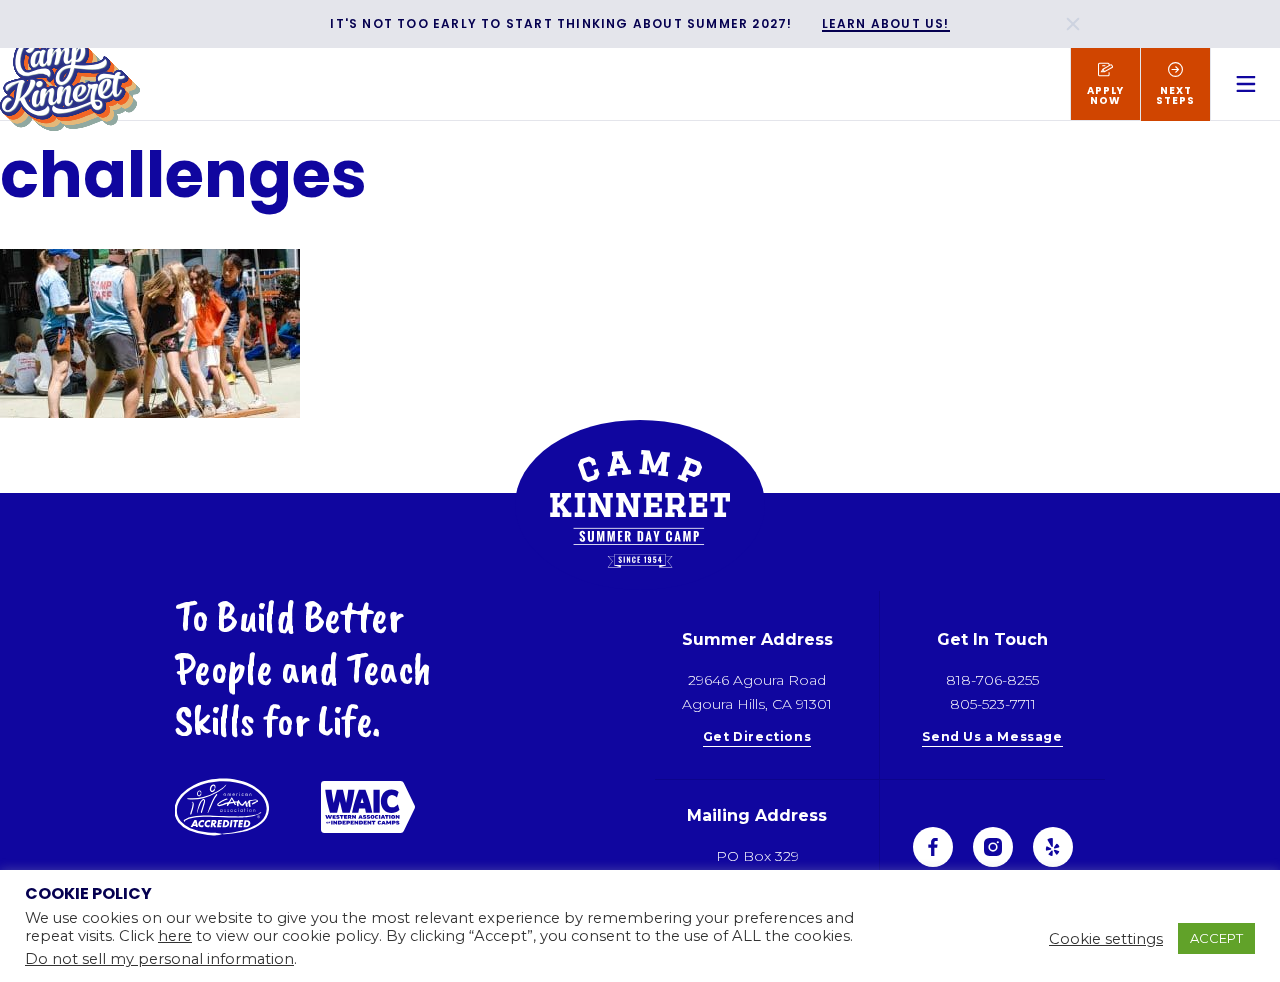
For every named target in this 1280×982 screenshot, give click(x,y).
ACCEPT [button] (1216, 938)
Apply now (1105, 95)
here (175, 936)
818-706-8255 (992, 680)
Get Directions (757, 737)
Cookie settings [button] (1106, 939)
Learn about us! (886, 24)
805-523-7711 (993, 704)
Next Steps (1175, 95)
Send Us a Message (992, 737)
